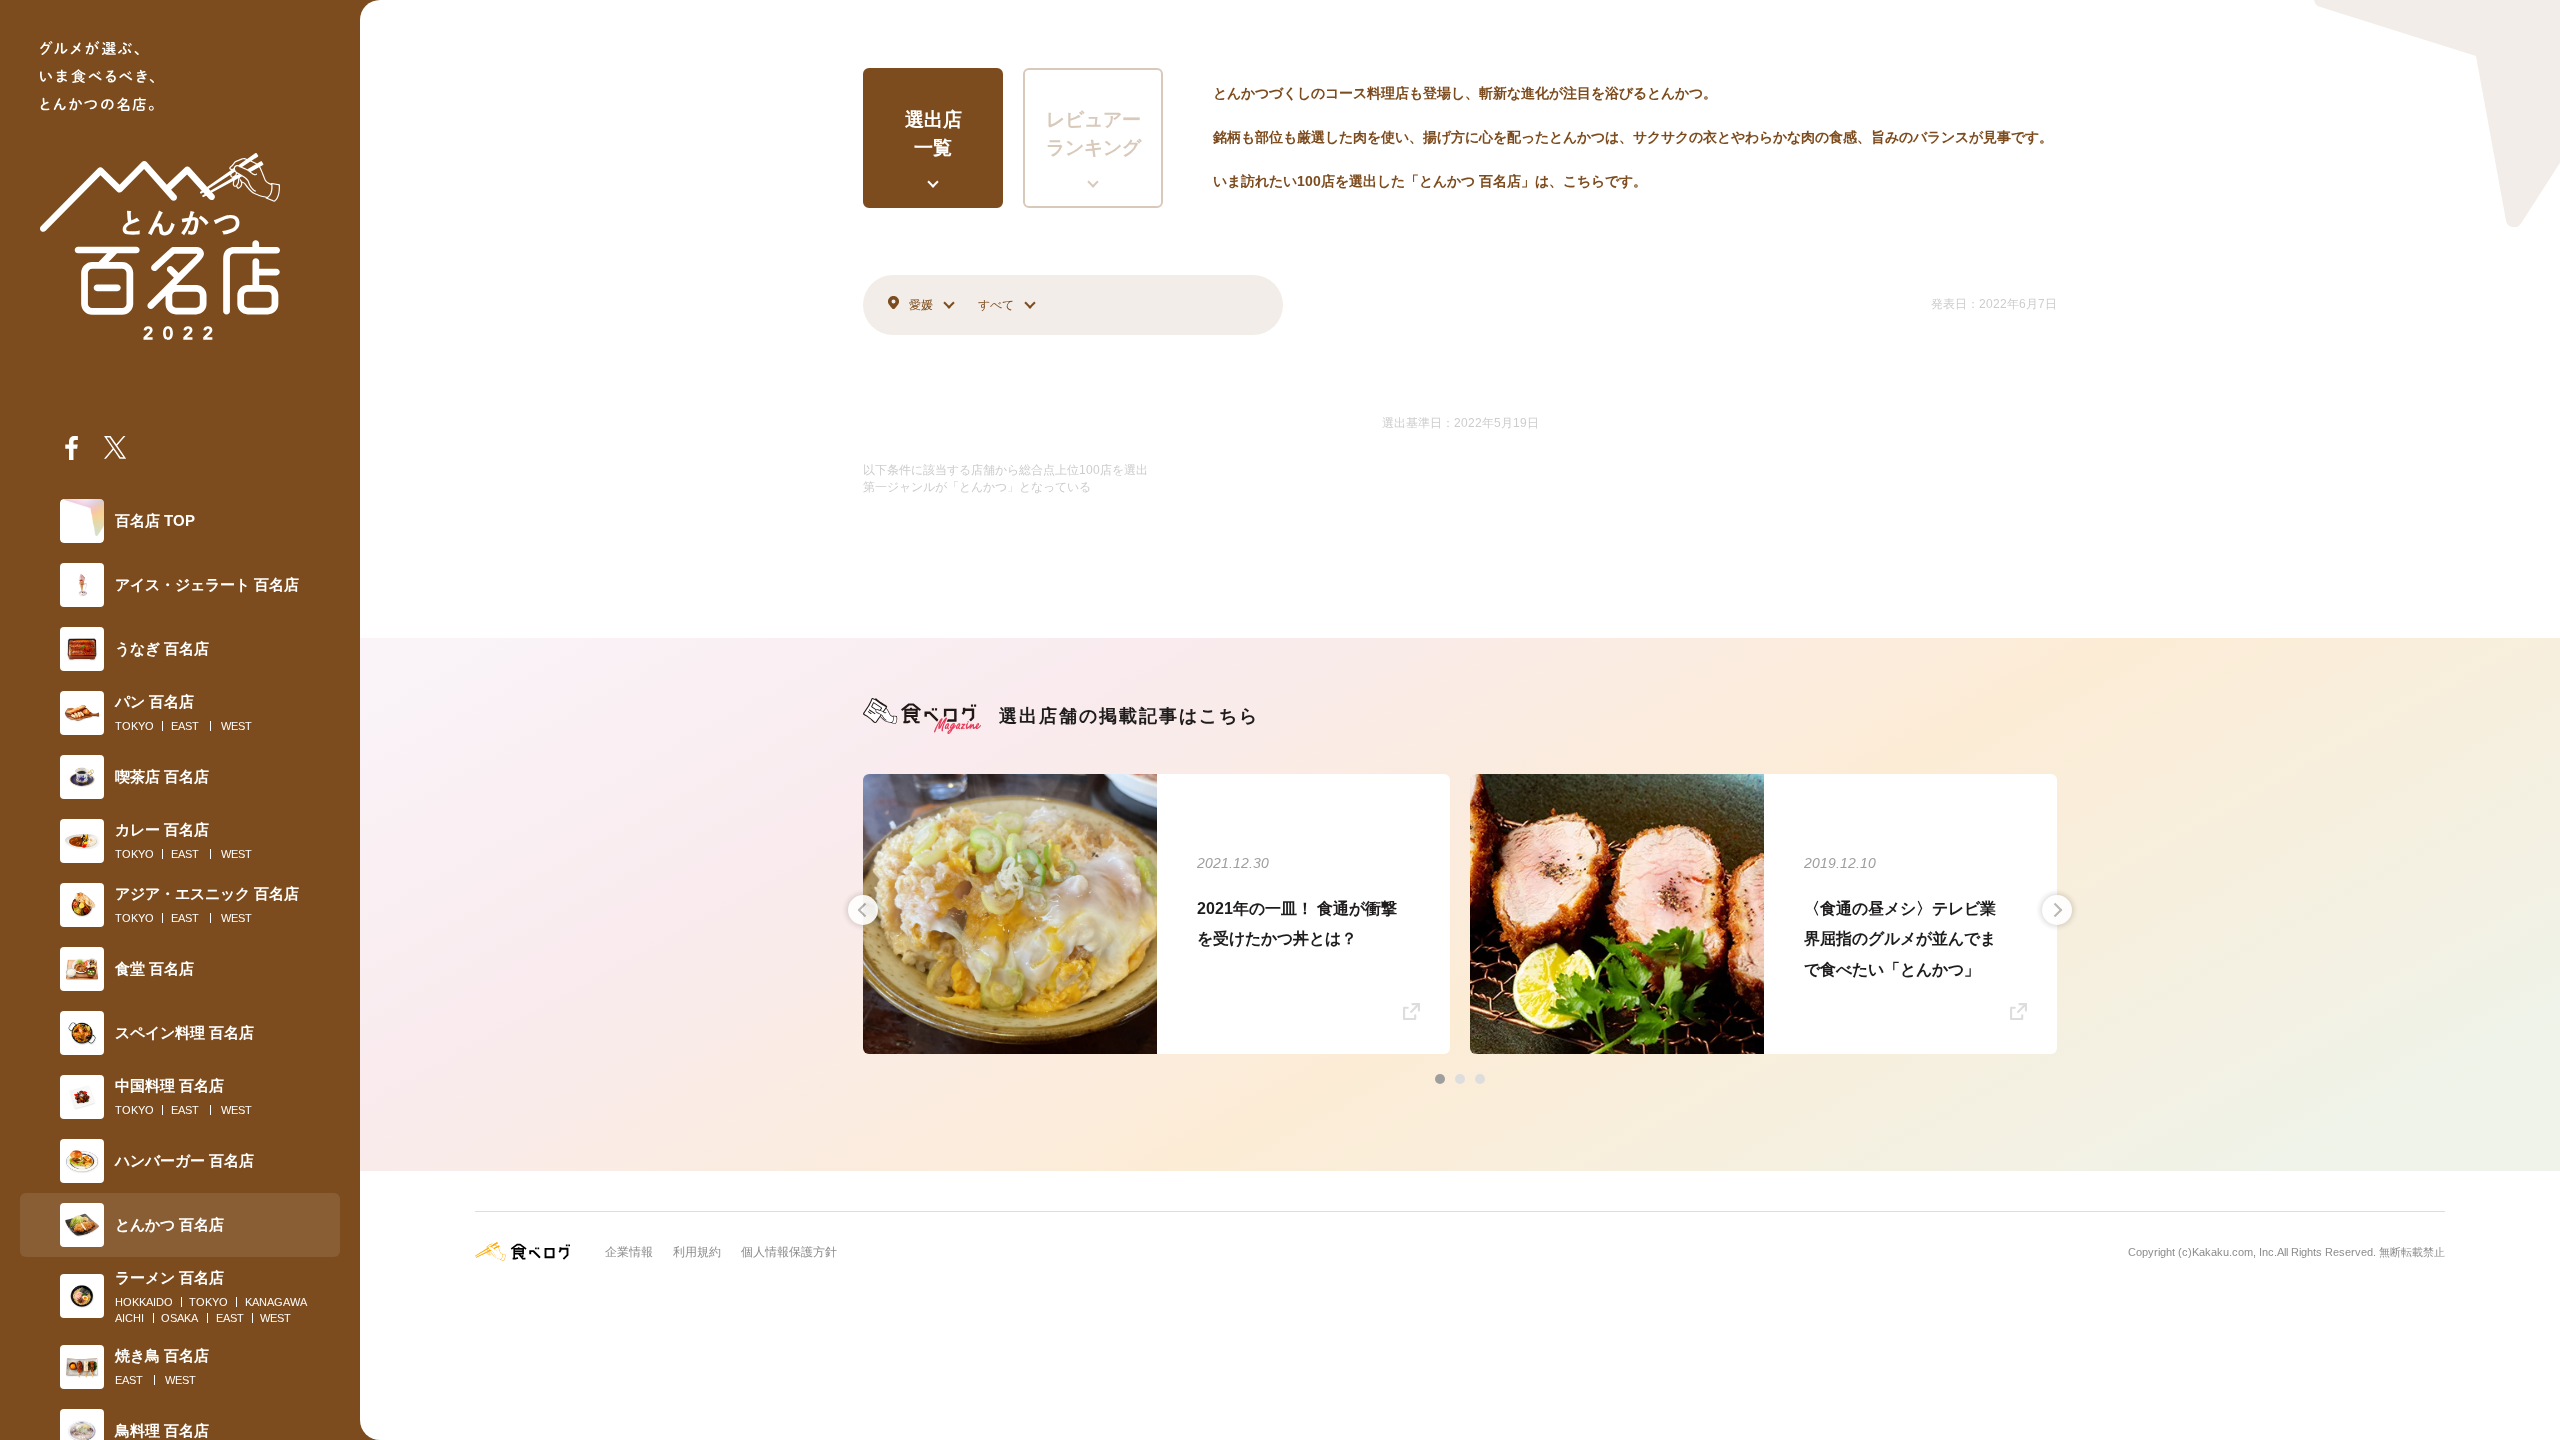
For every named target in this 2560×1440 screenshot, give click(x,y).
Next (2057, 910)
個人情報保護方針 (789, 1252)
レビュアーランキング (1093, 134)
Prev (863, 910)
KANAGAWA (276, 1302)
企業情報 (629, 1252)
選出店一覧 (933, 134)
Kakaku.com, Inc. (2234, 1252)
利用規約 (697, 1252)
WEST (236, 726)
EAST (185, 726)
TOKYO (134, 726)
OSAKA (179, 1318)
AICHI (129, 1318)
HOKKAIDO (144, 1302)
